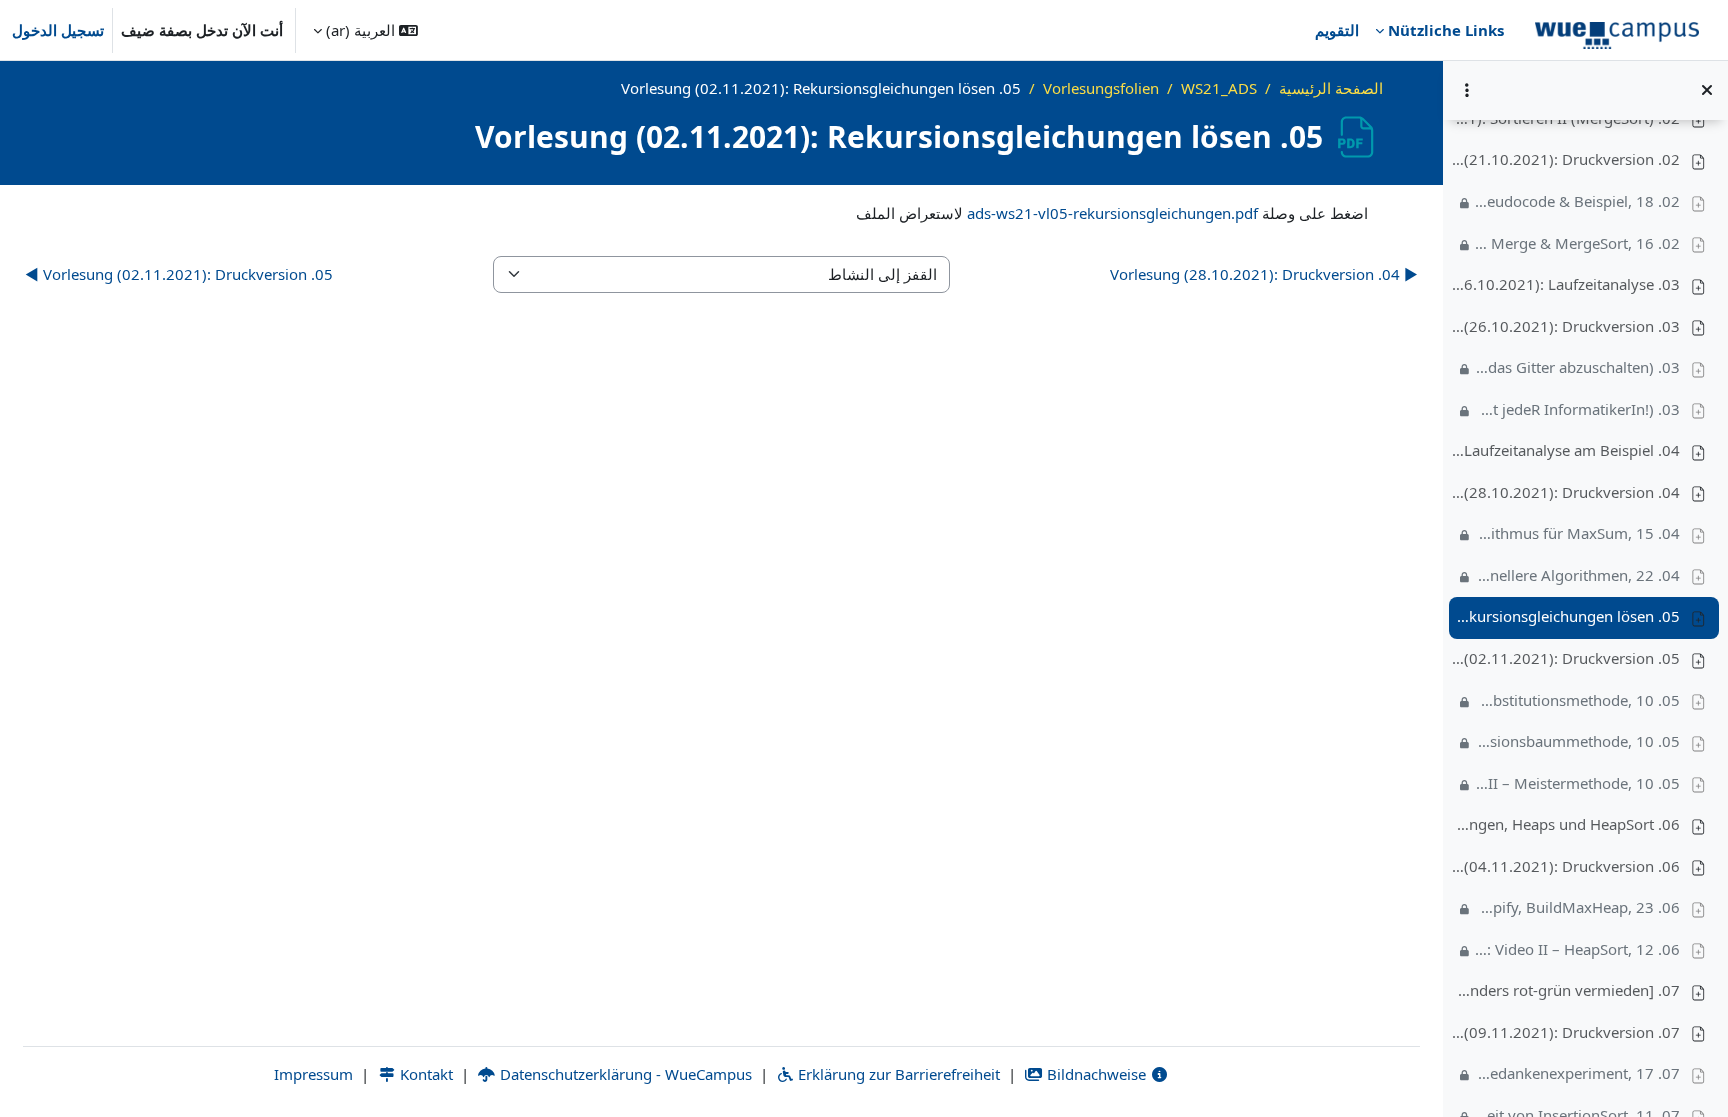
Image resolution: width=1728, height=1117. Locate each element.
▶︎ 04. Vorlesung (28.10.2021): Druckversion (1264, 274)
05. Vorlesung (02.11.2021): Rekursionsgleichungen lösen (1565, 616)
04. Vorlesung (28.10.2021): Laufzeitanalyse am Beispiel (1565, 450)
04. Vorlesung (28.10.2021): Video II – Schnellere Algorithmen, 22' (1578, 575)
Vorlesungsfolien (1101, 88)
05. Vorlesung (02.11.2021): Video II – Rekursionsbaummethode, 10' (1578, 741)
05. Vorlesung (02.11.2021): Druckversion (1565, 658)
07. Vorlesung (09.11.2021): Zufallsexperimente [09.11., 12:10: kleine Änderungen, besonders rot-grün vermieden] (1565, 990)
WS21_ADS (1219, 88)
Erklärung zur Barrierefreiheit (897, 1074)
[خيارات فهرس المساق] (1467, 90)
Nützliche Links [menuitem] (1446, 30)
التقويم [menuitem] (1337, 30)
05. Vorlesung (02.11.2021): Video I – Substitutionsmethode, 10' (1578, 700)
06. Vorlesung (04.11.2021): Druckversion (1565, 866)
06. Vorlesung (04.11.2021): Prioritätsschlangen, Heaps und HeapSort (1565, 824)
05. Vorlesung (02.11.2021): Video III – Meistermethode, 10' (1578, 783)
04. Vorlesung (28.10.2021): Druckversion (1565, 492)
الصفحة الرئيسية (1331, 88)
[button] (365, 30)
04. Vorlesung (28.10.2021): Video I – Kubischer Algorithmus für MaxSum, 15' (1578, 533)
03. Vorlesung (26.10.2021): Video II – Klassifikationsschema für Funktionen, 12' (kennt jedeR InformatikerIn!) (1578, 409)
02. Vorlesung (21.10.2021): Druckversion (1565, 159)
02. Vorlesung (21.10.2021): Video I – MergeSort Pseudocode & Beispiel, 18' (1578, 201)
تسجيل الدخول (58, 30)
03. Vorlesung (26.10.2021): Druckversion (1565, 326)
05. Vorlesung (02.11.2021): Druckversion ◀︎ (179, 274)
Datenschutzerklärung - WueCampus (624, 1074)
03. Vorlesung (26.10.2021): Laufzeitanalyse (1565, 284)
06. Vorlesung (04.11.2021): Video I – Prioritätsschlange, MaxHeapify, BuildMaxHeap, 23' (1578, 907)
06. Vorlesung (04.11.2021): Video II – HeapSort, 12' (1578, 949)
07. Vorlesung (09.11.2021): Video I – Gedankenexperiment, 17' (1578, 1073)
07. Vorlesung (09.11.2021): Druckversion (1565, 1032)
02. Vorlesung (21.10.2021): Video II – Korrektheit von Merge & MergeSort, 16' (1578, 243)
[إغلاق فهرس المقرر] (1707, 90)
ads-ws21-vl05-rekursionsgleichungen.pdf (1112, 213)
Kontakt (424, 1074)
